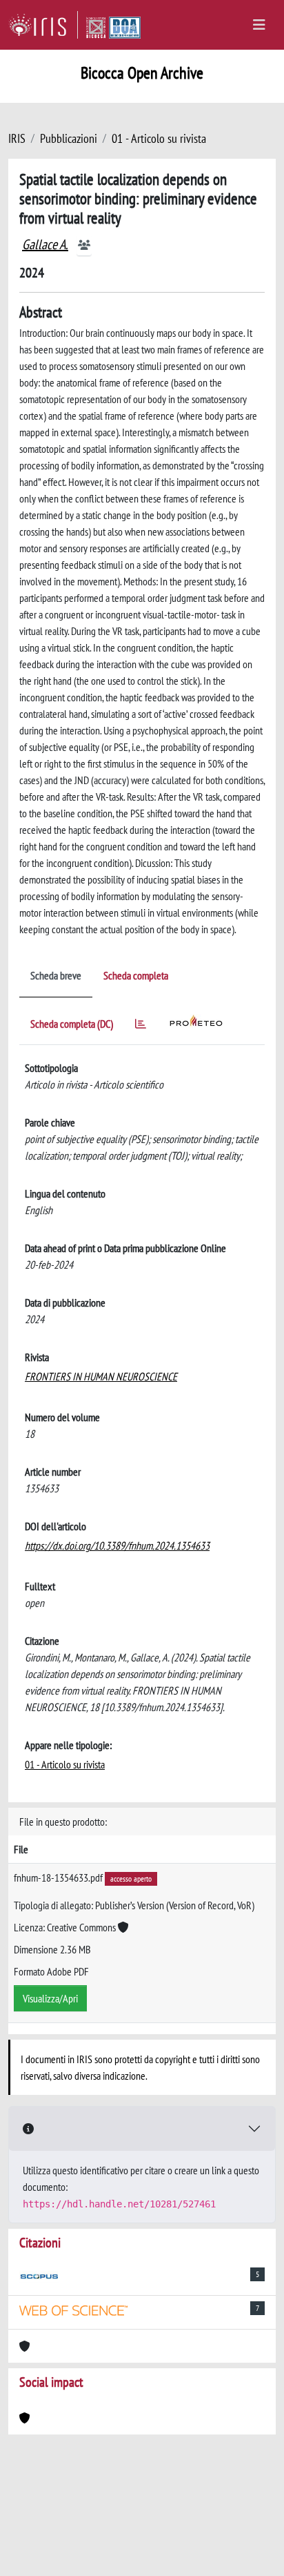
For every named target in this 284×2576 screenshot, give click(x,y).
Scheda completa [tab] (136, 975)
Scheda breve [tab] (56, 975)
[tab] (141, 1026)
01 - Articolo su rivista (159, 138)
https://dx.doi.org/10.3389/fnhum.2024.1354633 (117, 1545)
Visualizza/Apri (50, 1998)
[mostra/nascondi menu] (259, 25)
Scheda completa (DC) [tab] (72, 1024)
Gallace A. (45, 244)
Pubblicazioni (69, 138)
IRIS (17, 138)
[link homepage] (43, 25)
